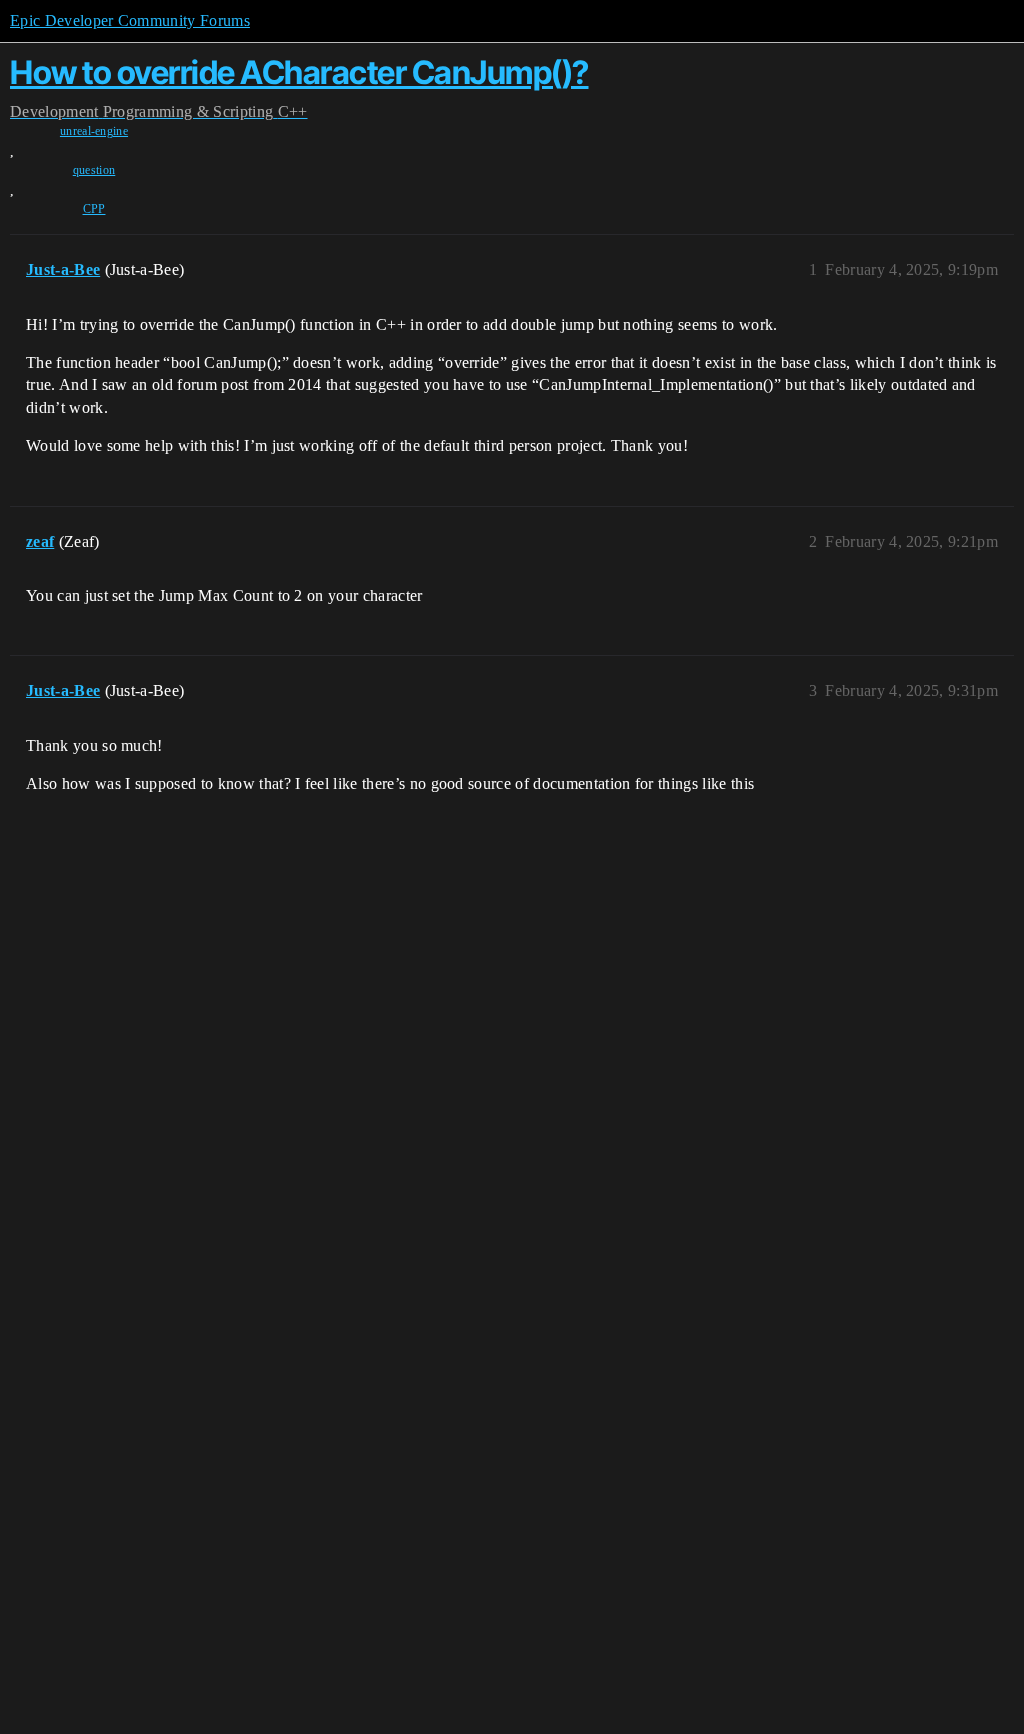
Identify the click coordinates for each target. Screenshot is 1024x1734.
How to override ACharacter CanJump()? (299, 72)
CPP (94, 209)
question (94, 170)
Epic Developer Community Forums (130, 20)
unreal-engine (94, 131)
